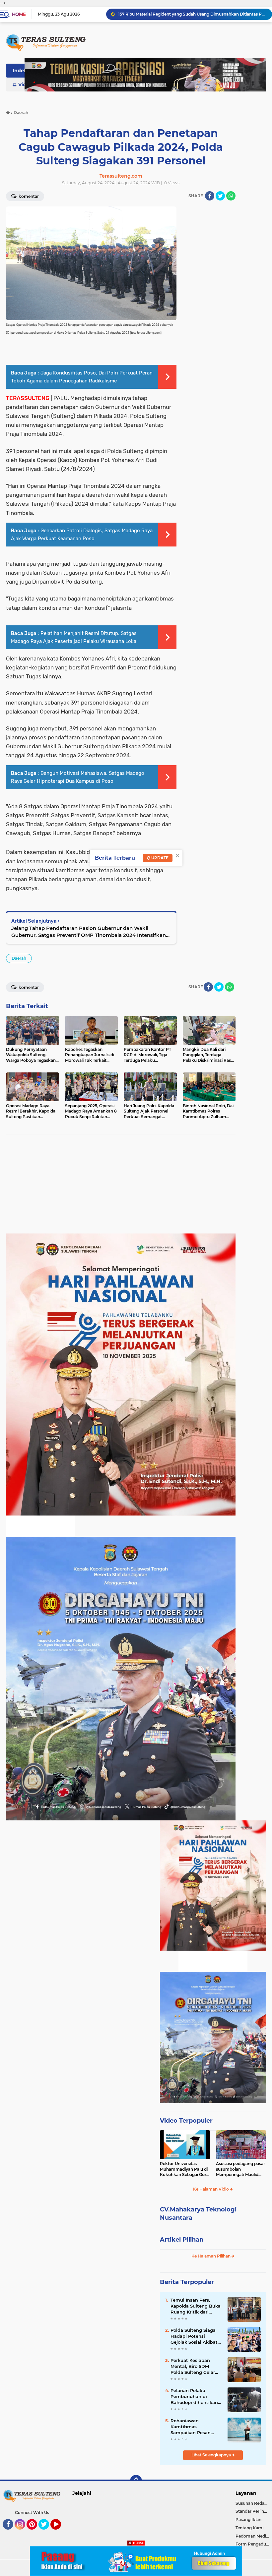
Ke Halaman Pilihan (211, 2256)
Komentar (28, 987)
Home (19, 14)
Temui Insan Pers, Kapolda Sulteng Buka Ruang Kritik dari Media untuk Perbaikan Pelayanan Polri (196, 2306)
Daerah (19, 958)
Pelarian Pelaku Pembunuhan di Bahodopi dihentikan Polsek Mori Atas (194, 2397)
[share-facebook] (210, 196)
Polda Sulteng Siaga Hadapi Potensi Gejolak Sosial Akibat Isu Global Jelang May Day (195, 2336)
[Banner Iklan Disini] (136, 2561)
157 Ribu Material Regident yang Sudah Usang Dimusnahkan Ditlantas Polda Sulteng (192, 14)
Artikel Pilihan (182, 2240)
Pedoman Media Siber (254, 2536)
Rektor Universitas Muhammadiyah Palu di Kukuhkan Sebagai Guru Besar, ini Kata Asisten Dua (184, 2169)
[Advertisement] (121, 1187)
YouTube (60, 2533)
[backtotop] (136, 2481)
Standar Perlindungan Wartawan (254, 2511)
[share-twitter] (220, 196)
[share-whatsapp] (231, 196)
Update (159, 858)
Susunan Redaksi (253, 2503)
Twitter (47, 2533)
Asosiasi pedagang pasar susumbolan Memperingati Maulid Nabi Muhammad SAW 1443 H (240, 2169)
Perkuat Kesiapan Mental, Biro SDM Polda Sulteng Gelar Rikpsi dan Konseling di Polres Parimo (194, 2367)
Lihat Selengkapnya (212, 2455)
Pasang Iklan (248, 2519)
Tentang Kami (249, 2528)
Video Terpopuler (186, 2121)
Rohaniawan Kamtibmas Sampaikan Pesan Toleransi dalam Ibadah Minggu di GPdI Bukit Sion (196, 2427)
